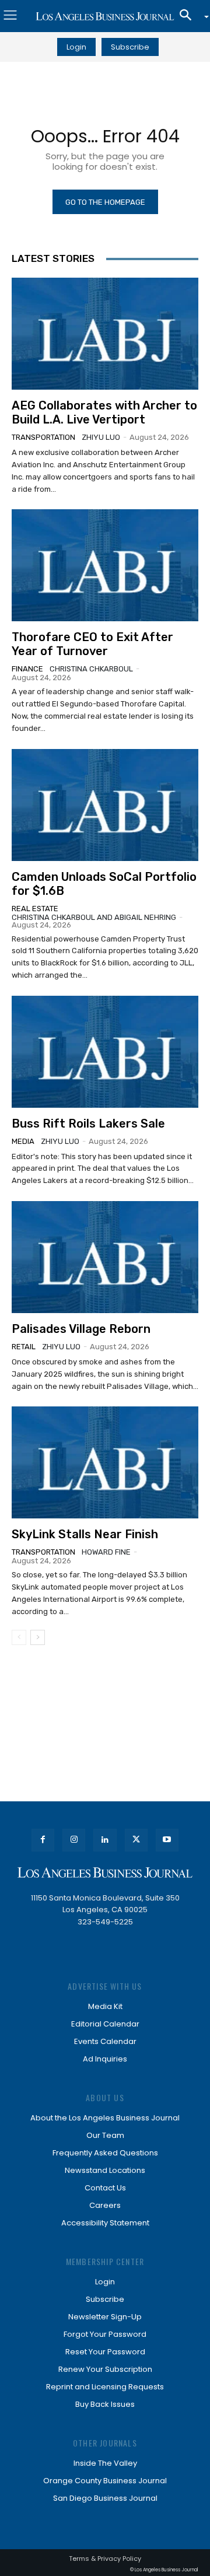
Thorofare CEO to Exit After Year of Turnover (92, 644)
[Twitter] (136, 1840)
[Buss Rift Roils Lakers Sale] (105, 1052)
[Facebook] (43, 1840)
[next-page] (38, 1637)
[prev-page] (19, 1637)
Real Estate (35, 909)
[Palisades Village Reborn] (105, 1257)
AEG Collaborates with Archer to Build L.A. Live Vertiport (104, 412)
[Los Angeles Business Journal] (105, 16)
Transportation (43, 437)
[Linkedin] (105, 1840)
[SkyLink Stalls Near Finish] (105, 1462)
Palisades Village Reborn (81, 1329)
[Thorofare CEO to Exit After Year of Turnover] (105, 565)
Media (23, 1141)
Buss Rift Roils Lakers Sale (88, 1123)
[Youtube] (167, 1840)
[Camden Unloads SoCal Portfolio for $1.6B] (105, 805)
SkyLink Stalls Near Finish (85, 1534)
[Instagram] (74, 1840)
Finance (27, 669)
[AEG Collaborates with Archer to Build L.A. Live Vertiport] (105, 334)
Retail (24, 1347)
